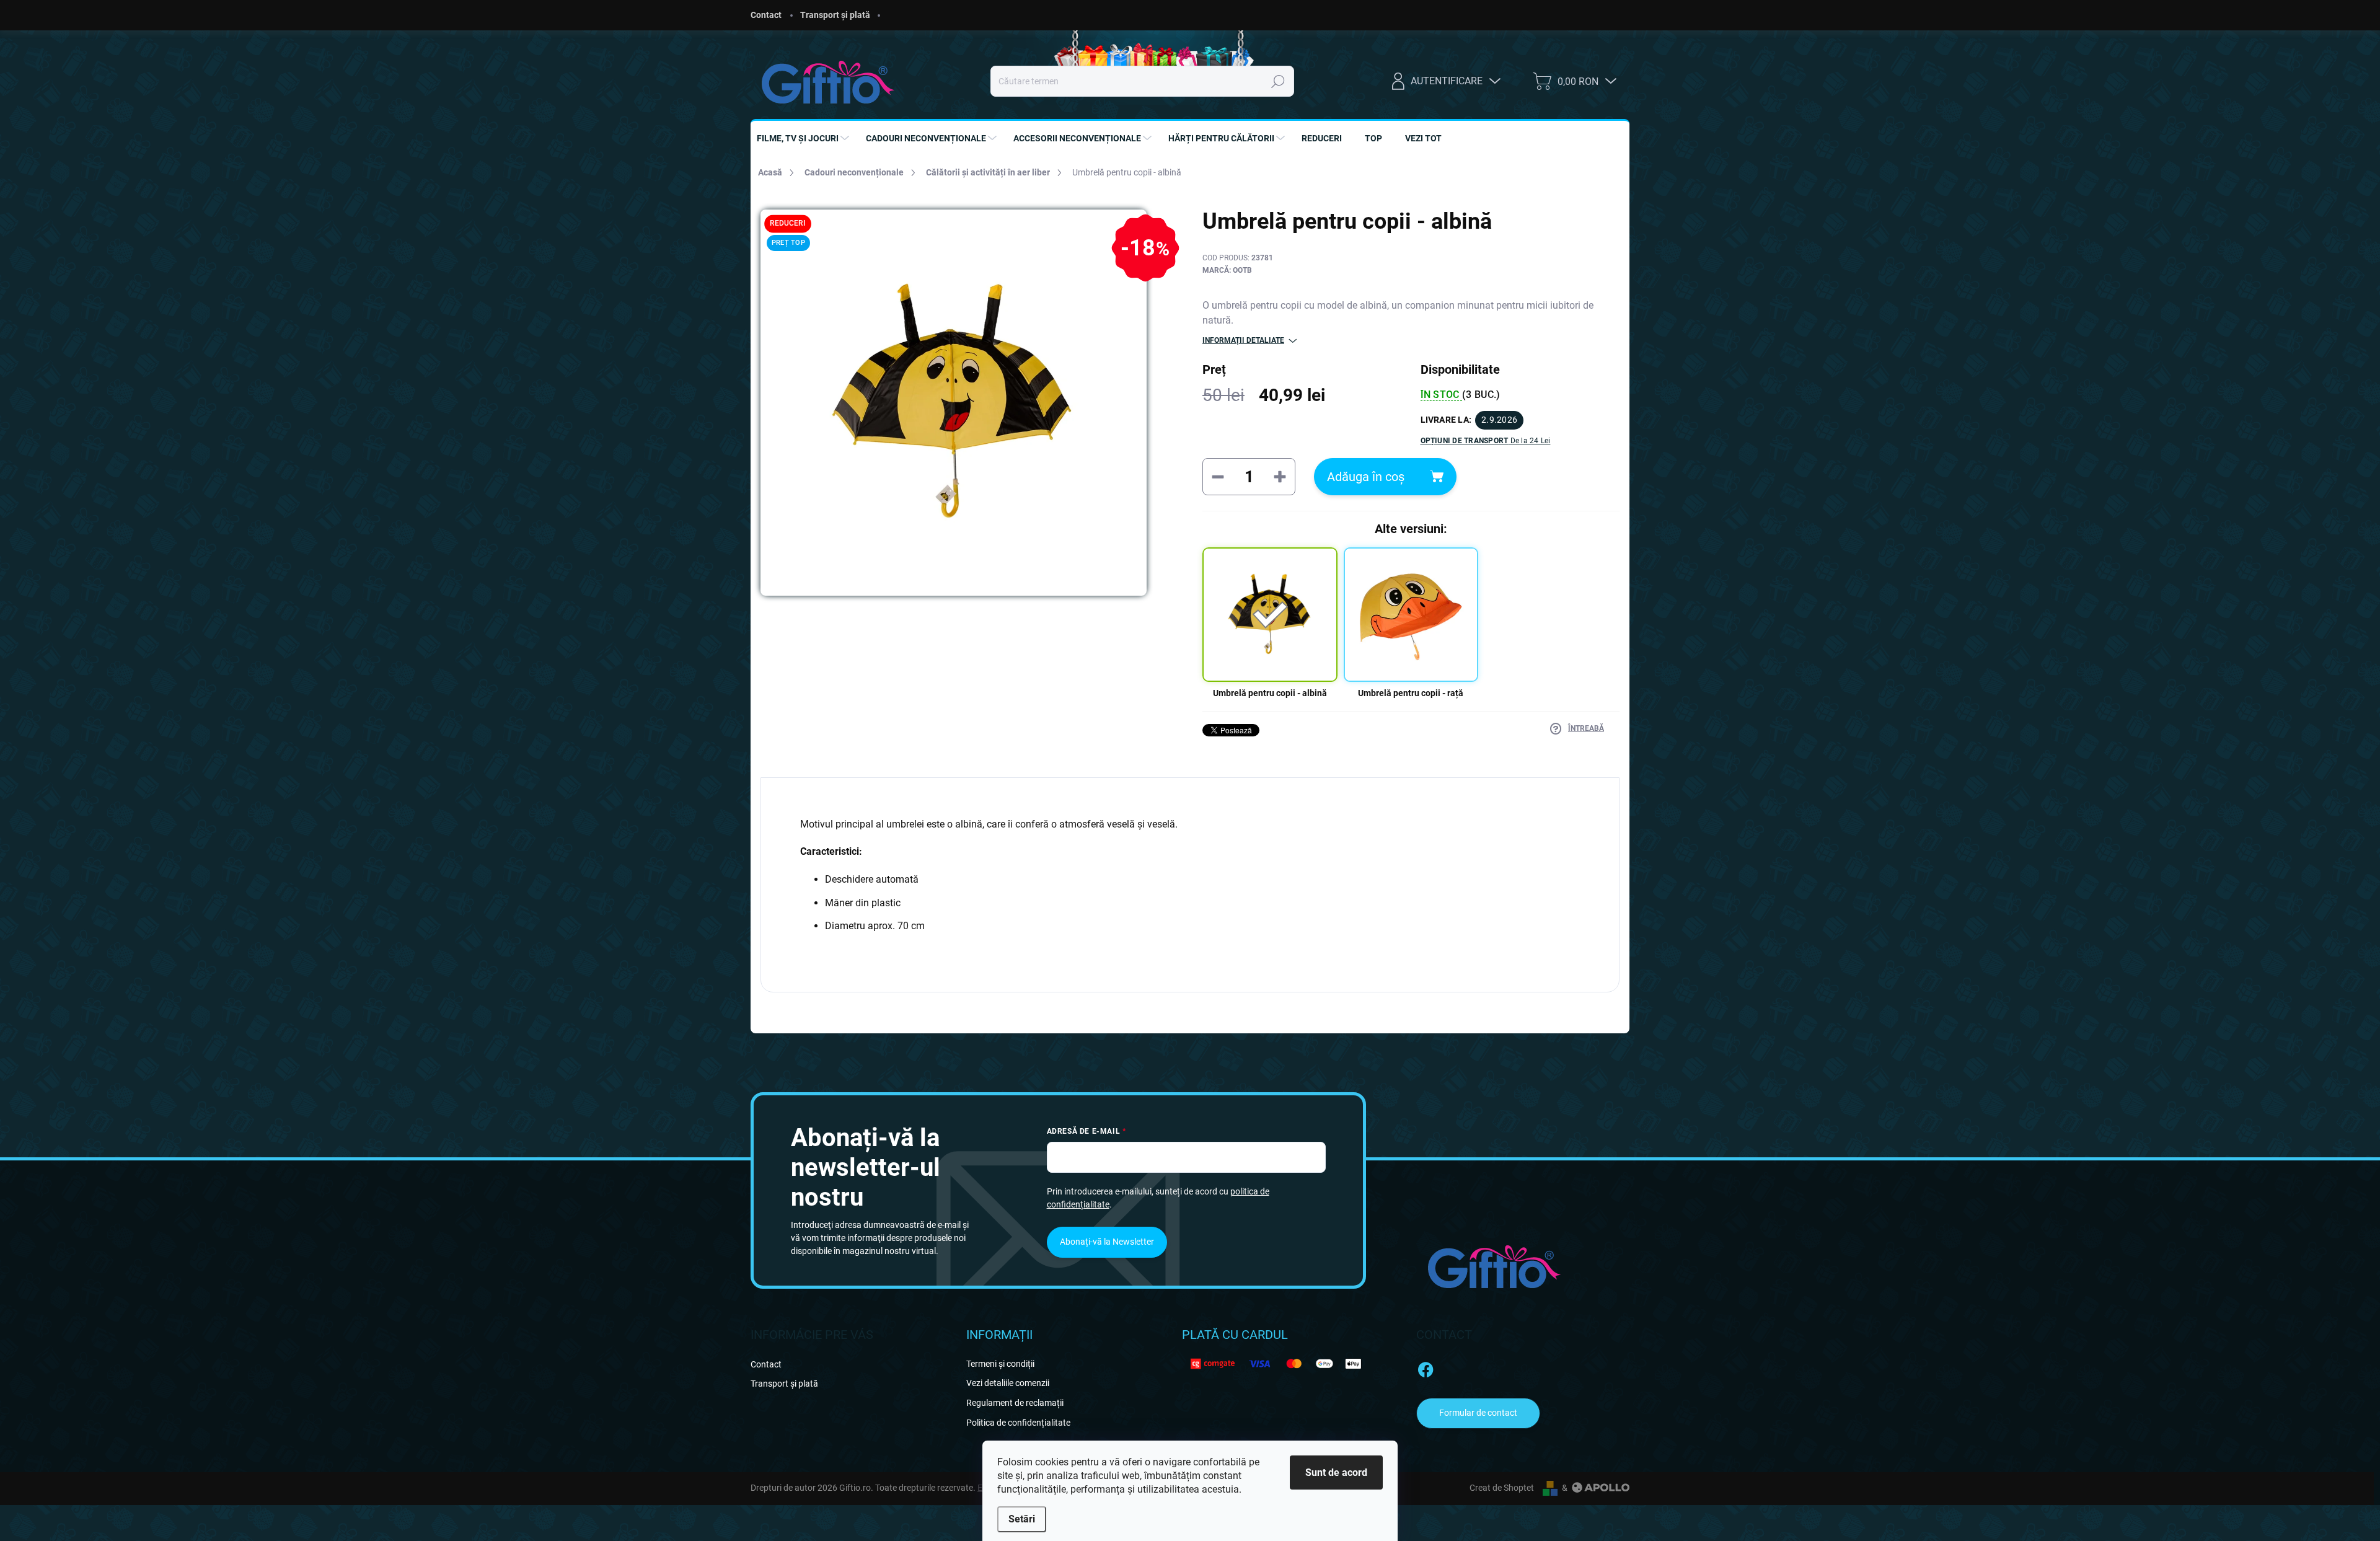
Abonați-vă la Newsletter (1107, 1242)
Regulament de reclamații (1015, 1403)
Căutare (1278, 81)
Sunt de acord (1336, 1473)
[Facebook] (1426, 1367)
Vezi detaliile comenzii (1008, 1383)
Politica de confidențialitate (1018, 1423)
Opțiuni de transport (1486, 441)
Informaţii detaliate (1243, 340)
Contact (766, 15)
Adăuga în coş (1366, 477)
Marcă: (1227, 270)
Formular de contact (1478, 1413)
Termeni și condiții (1000, 1364)
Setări (1022, 1519)
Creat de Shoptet (1502, 1488)
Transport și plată (835, 15)
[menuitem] (804, 138)
